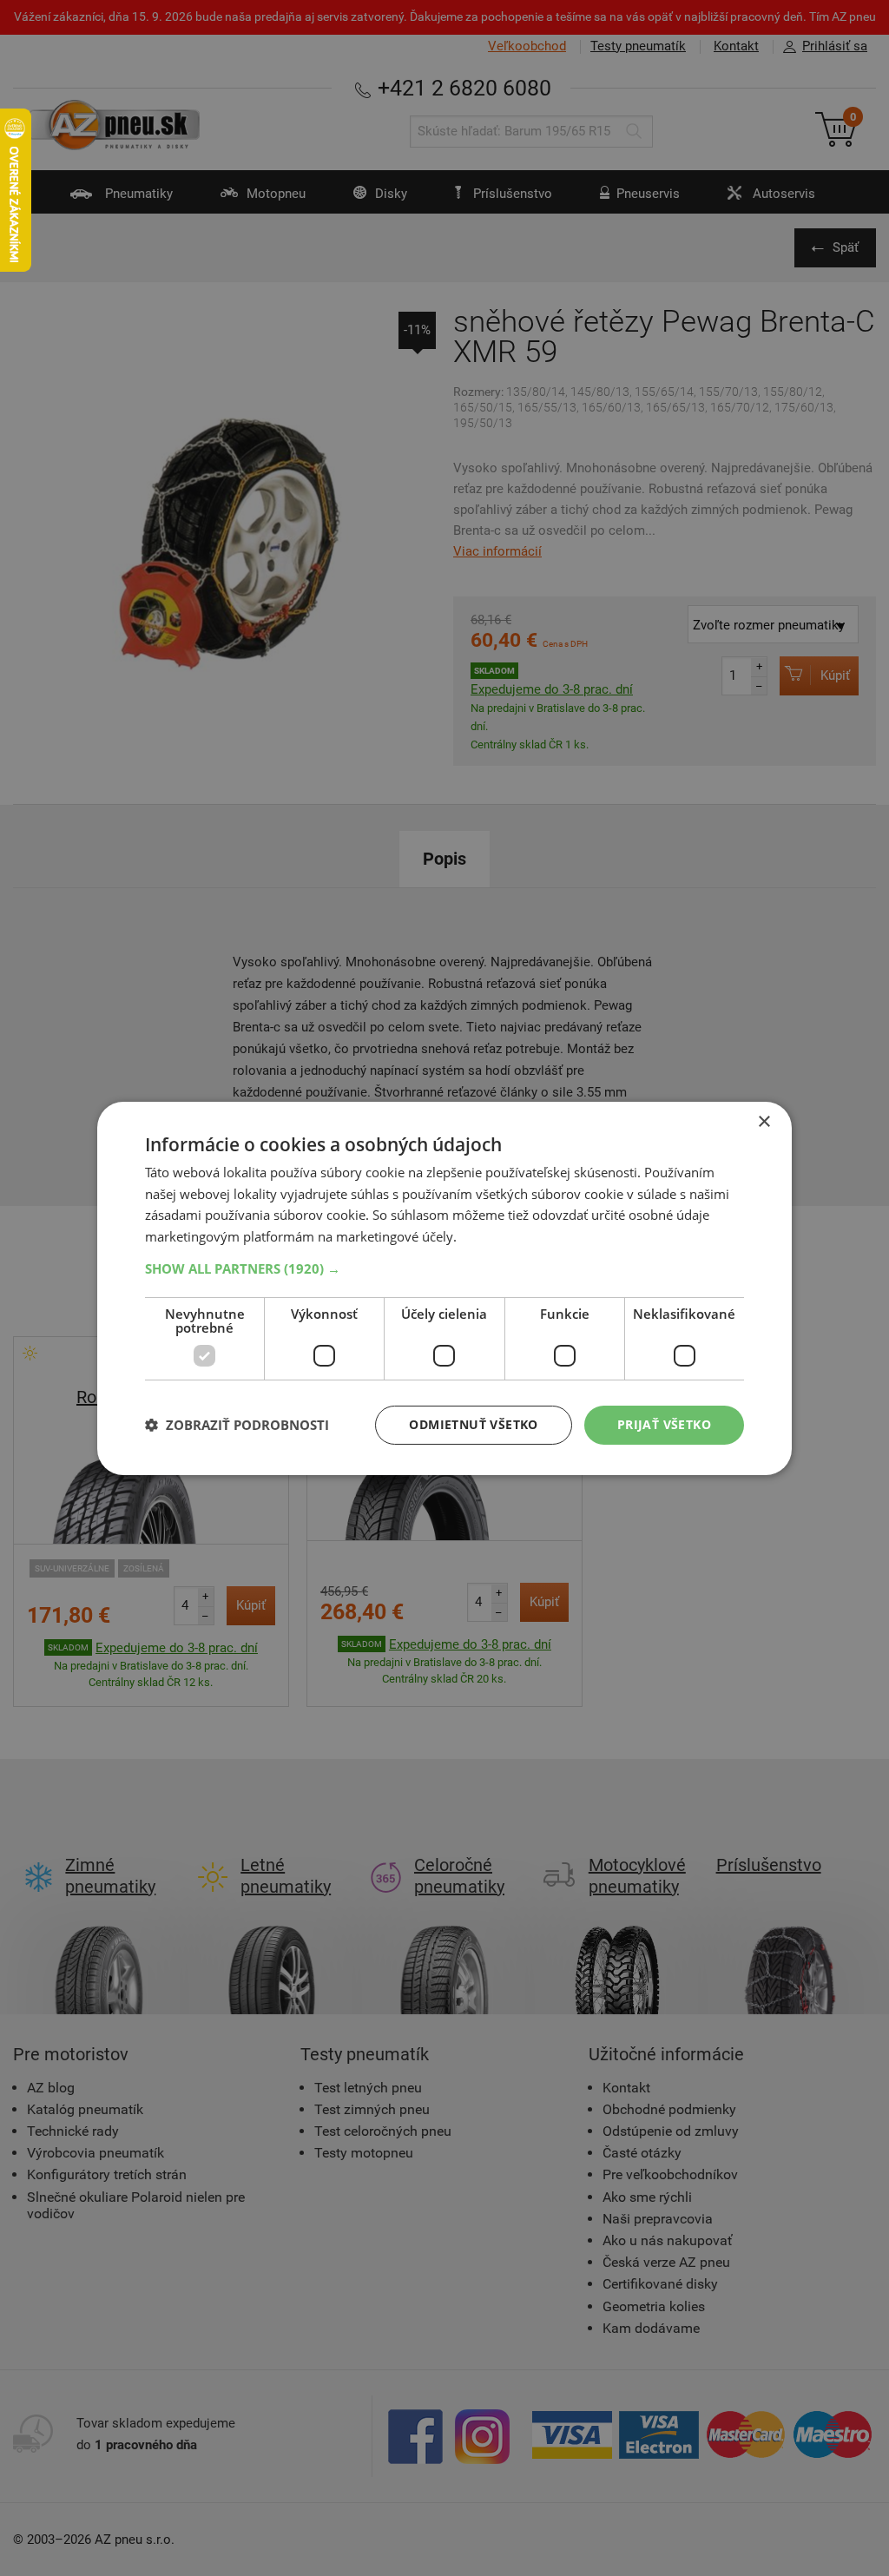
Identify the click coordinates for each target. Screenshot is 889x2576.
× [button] (764, 1121)
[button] (444, 1268)
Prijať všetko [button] (664, 1424)
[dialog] (444, 1288)
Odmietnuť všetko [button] (473, 1424)
